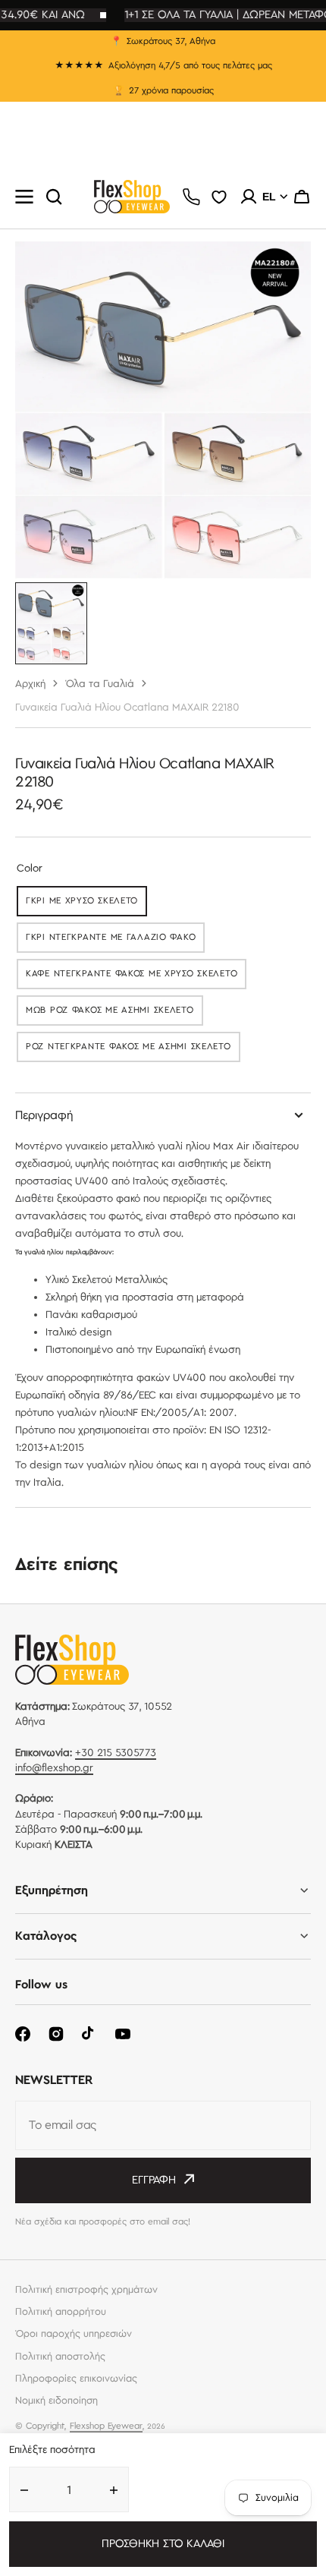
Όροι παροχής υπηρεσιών (74, 2334)
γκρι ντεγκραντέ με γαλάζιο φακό (111, 940)
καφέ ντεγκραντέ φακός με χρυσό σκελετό (132, 977)
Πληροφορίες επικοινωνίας (76, 2379)
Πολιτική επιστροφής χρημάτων (86, 2290)
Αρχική (30, 684)
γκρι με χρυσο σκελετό (86, 904)
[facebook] (23, 2034)
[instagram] (56, 2034)
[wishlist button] (219, 197)
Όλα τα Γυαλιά (100, 684)
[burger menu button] (24, 197)
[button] (302, 197)
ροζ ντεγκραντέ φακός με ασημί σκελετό (129, 1050)
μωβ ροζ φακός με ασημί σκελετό (110, 1013)
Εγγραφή (154, 2180)
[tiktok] (89, 2034)
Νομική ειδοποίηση (56, 2401)
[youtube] (123, 2034)
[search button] (54, 197)
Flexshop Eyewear (106, 2426)
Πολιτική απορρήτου (61, 2312)
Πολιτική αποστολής (60, 2357)
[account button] (249, 197)
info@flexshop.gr (54, 1768)
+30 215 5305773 (116, 1753)
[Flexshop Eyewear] (132, 197)
